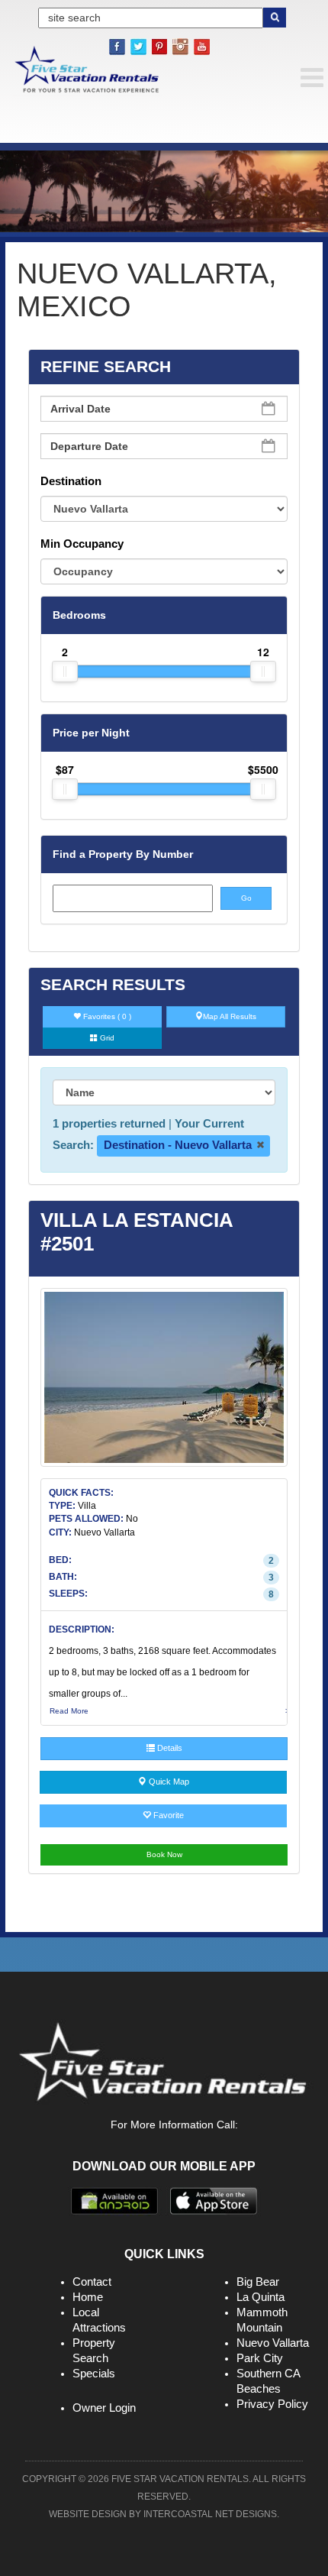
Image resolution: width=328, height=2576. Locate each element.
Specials (94, 2373)
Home (88, 2297)
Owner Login (104, 2408)
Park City (260, 2358)
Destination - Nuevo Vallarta (179, 1145)
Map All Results (230, 1016)
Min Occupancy (82, 544)
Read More (69, 1711)
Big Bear (258, 2282)
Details (169, 1748)
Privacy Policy (272, 2404)
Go (246, 898)
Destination (71, 481)
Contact (92, 2282)
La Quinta (260, 2297)
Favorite (167, 1815)
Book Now (164, 1854)
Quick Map (168, 1782)
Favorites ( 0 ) (106, 1016)
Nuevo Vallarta (273, 2343)
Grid (106, 1038)
